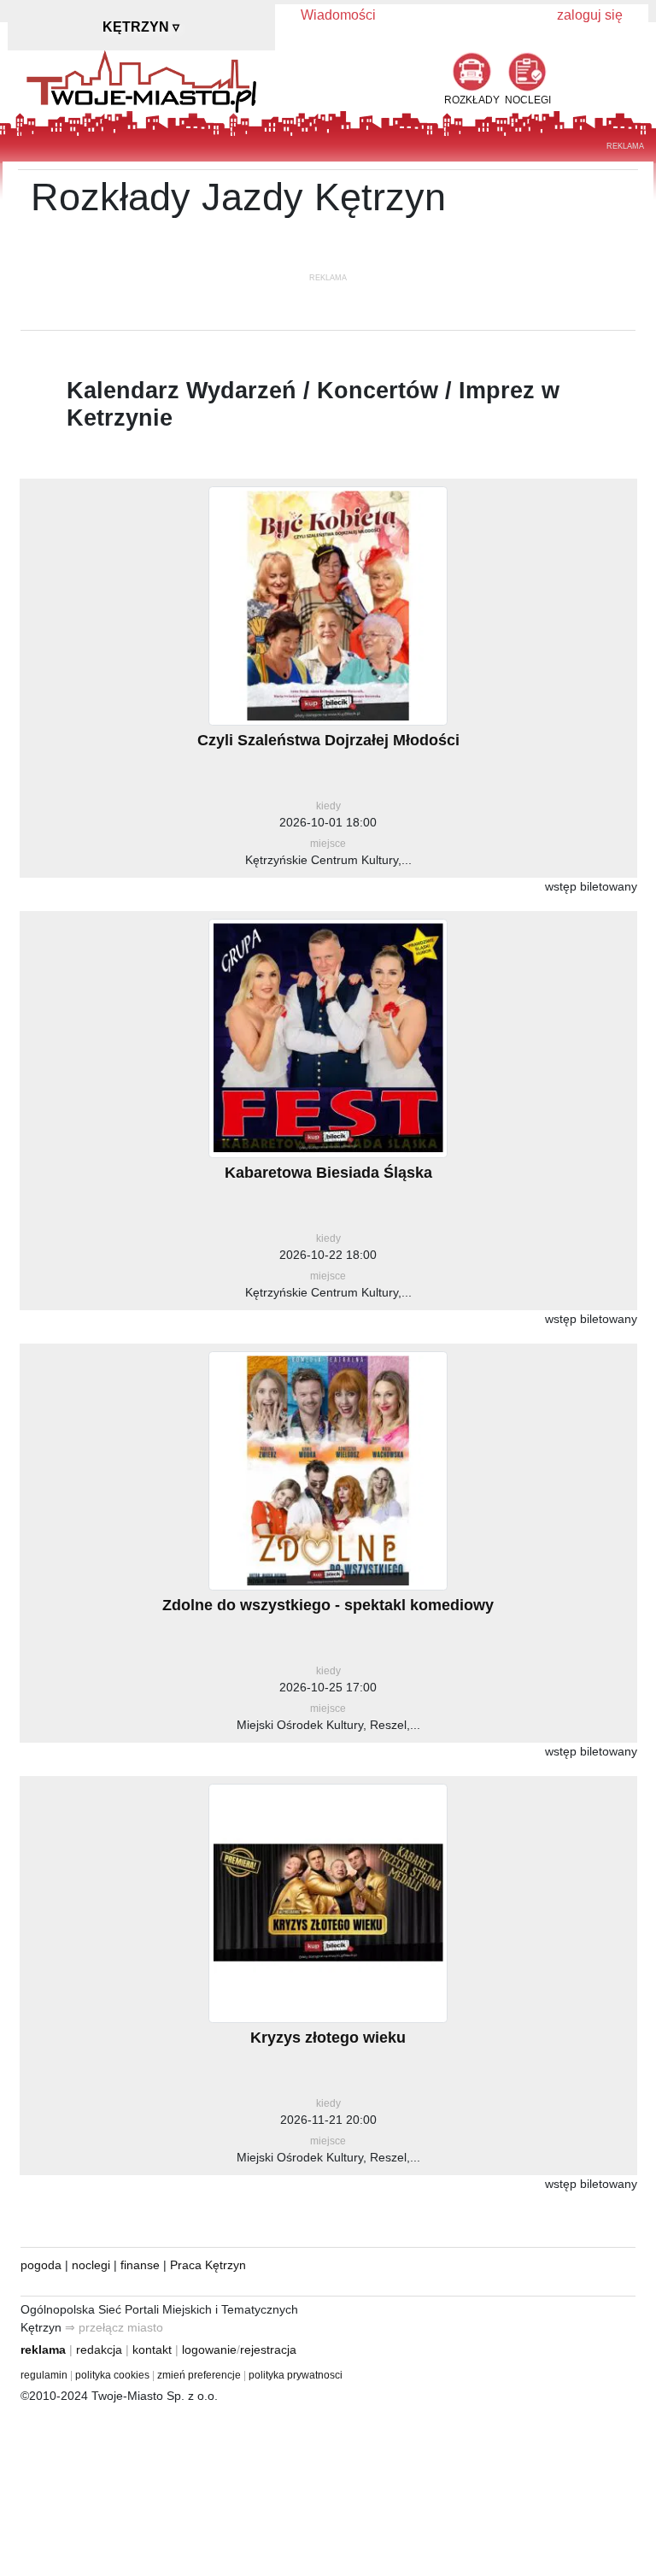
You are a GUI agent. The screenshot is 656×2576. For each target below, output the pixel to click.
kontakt (152, 2350)
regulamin (44, 2375)
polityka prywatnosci (296, 2375)
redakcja (99, 2350)
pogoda (41, 2265)
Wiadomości (338, 15)
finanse (140, 2265)
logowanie (209, 2350)
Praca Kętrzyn (208, 2265)
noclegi (91, 2265)
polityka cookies (112, 2375)
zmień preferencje (199, 2375)
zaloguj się (590, 15)
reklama (43, 2350)
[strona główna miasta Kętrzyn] (141, 80)
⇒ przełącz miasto (114, 2327)
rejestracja (268, 2350)
